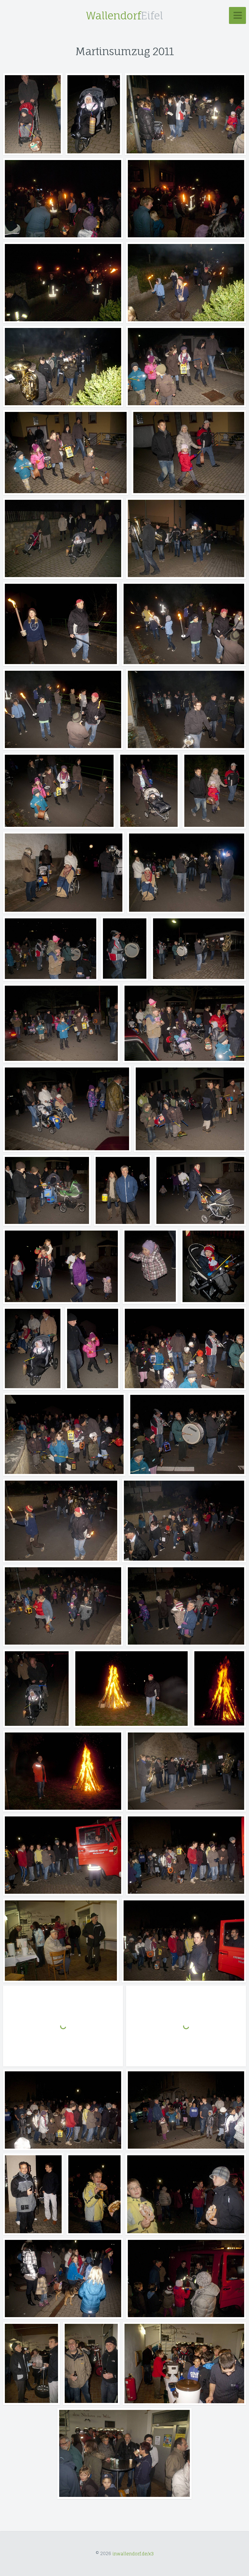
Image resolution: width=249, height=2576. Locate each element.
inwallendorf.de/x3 (133, 2553)
